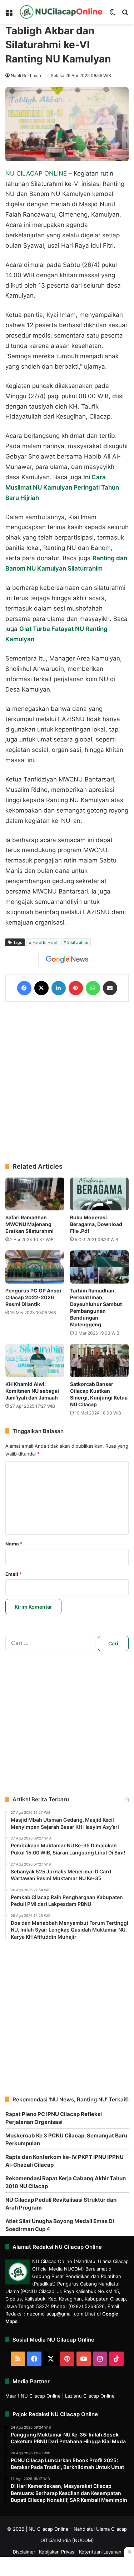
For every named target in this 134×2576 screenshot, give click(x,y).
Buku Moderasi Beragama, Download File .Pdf (96, 1224)
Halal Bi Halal (45, 942)
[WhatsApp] (93, 988)
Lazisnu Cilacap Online (90, 2396)
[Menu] (9, 15)
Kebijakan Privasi (57, 2552)
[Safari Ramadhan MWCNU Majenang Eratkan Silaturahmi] (35, 1194)
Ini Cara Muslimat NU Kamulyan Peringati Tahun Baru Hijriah (62, 487)
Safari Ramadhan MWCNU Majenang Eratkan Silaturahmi (29, 1224)
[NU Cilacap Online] (61, 12)
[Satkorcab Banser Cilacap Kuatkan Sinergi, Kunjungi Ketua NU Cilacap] (100, 1360)
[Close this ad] (129, 2552)
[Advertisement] (67, 1082)
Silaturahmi (78, 942)
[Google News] (67, 960)
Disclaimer (24, 2552)
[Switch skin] (113, 15)
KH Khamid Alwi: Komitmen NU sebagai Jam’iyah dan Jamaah (32, 1391)
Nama (14, 1544)
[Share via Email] (110, 988)
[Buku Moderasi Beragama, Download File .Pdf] (100, 1194)
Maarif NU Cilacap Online (33, 2396)
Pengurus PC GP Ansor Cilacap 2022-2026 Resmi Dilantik (34, 1297)
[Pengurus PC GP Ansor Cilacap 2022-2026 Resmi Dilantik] (35, 1267)
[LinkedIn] (59, 988)
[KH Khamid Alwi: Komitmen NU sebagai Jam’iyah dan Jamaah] (35, 1360)
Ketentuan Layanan (100, 2552)
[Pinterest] (76, 988)
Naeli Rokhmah (26, 75)
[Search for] (125, 15)
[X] (41, 988)
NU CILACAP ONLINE (36, 173)
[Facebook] (24, 988)
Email (14, 1574)
